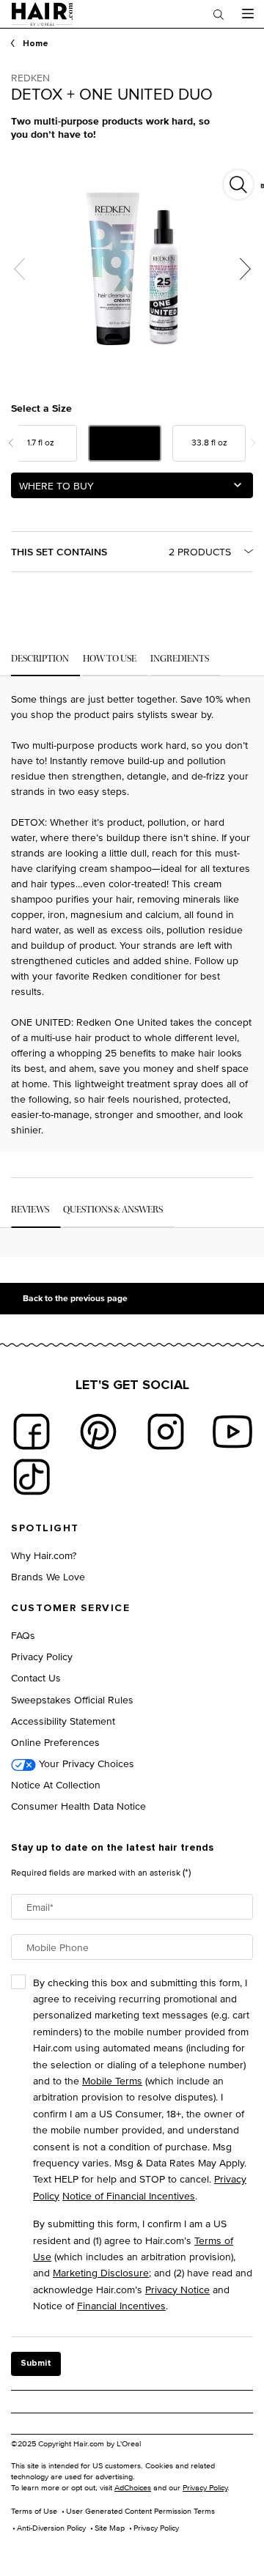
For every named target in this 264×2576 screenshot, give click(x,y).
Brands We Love (48, 1576)
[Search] (219, 14)
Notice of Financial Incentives (129, 2195)
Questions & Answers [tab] (113, 1210)
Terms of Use (34, 2511)
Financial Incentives (121, 2305)
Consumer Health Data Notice (78, 1806)
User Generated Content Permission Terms (140, 2511)
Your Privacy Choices (85, 1763)
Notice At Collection (56, 1784)
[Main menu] (247, 14)
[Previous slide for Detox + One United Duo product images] (19, 269)
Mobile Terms (112, 2080)
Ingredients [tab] (180, 659)
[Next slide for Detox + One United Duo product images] (245, 269)
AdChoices (133, 2487)
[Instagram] (166, 1432)
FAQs (23, 1635)
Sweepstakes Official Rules (72, 1699)
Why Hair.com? (44, 1555)
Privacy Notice (177, 2289)
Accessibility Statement (63, 1721)
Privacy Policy (42, 1656)
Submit (36, 2364)
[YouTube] (232, 1432)
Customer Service (70, 1608)
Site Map (110, 2528)
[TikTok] (32, 1477)
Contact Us (36, 1677)
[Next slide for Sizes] (253, 443)
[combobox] (132, 485)
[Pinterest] (98, 1432)
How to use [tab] (110, 659)
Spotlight (45, 1528)
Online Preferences (55, 1742)
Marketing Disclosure (101, 2272)
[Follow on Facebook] (32, 1432)
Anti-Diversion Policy (51, 2528)
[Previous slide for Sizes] (11, 443)
